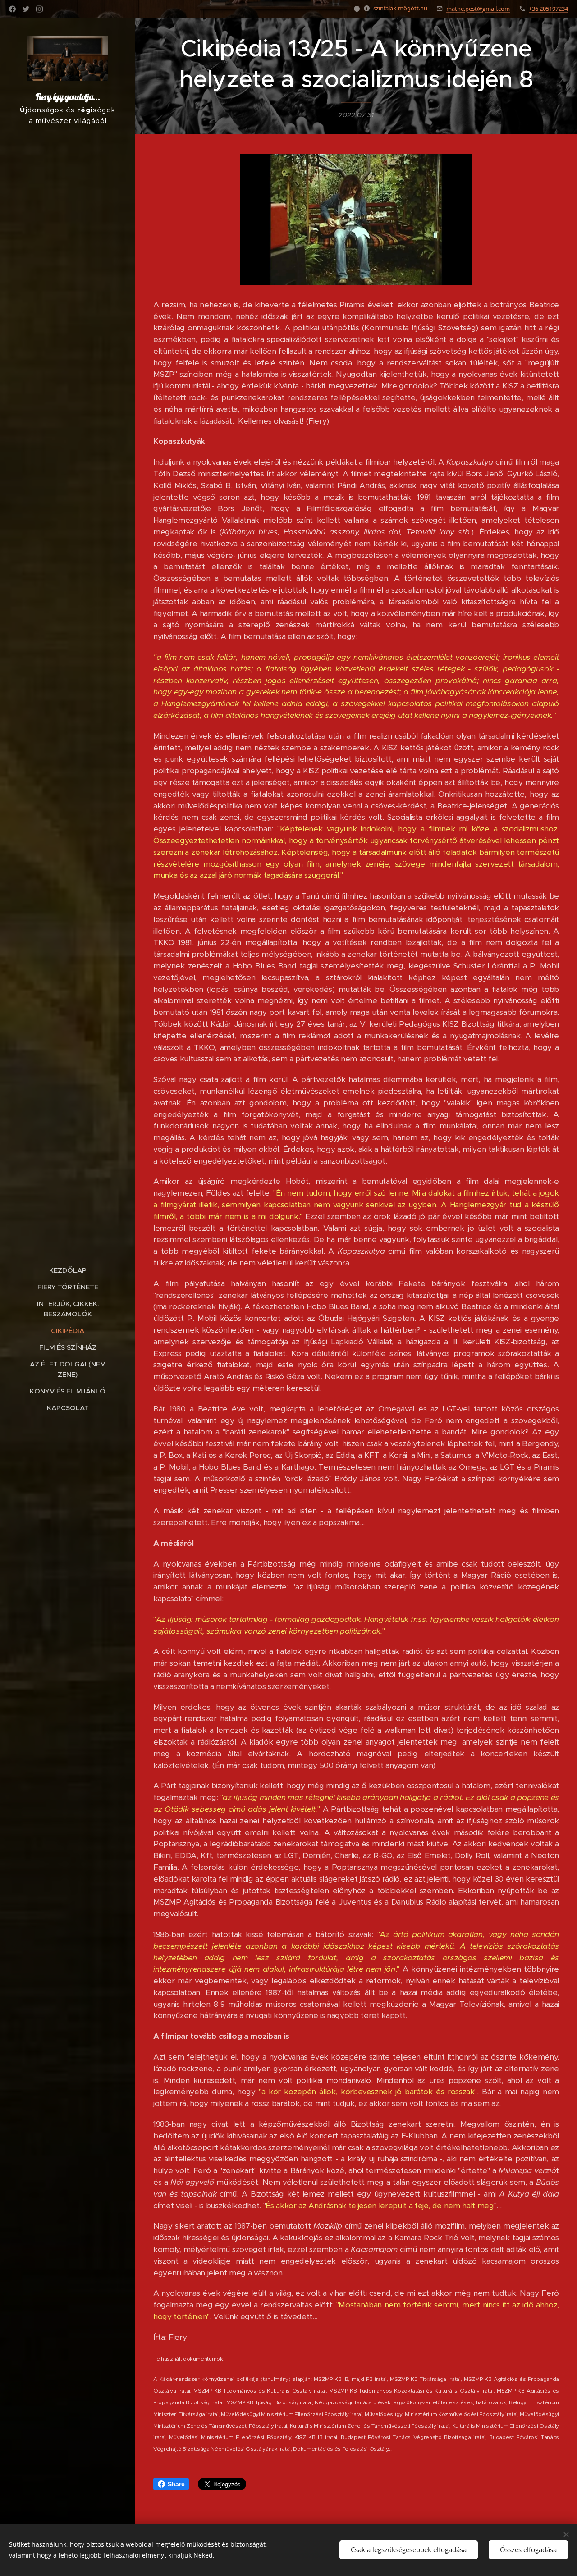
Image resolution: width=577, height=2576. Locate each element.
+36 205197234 (548, 9)
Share (176, 2484)
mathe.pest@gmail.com (478, 9)
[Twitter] (26, 9)
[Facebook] (12, 9)
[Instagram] (39, 9)
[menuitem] (68, 1270)
